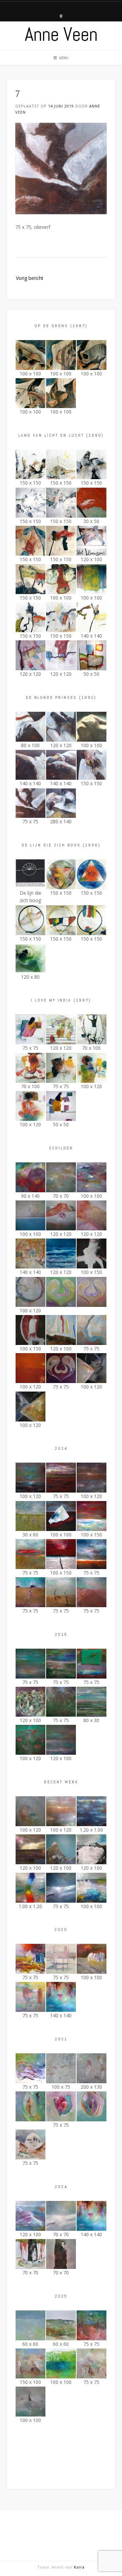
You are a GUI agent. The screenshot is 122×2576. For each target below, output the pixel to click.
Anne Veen (61, 34)
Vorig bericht (30, 278)
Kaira (79, 2567)
